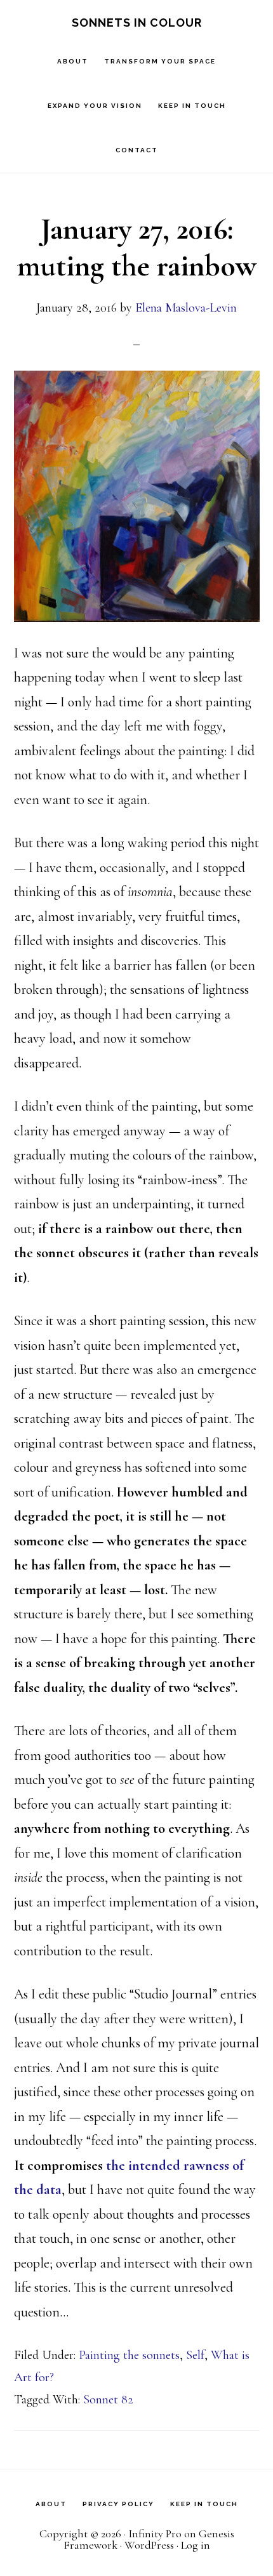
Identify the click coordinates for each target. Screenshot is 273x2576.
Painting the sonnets (129, 2355)
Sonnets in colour (137, 23)
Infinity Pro (155, 2533)
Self (195, 2355)
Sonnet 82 (108, 2400)
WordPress (149, 2545)
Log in (196, 2545)
